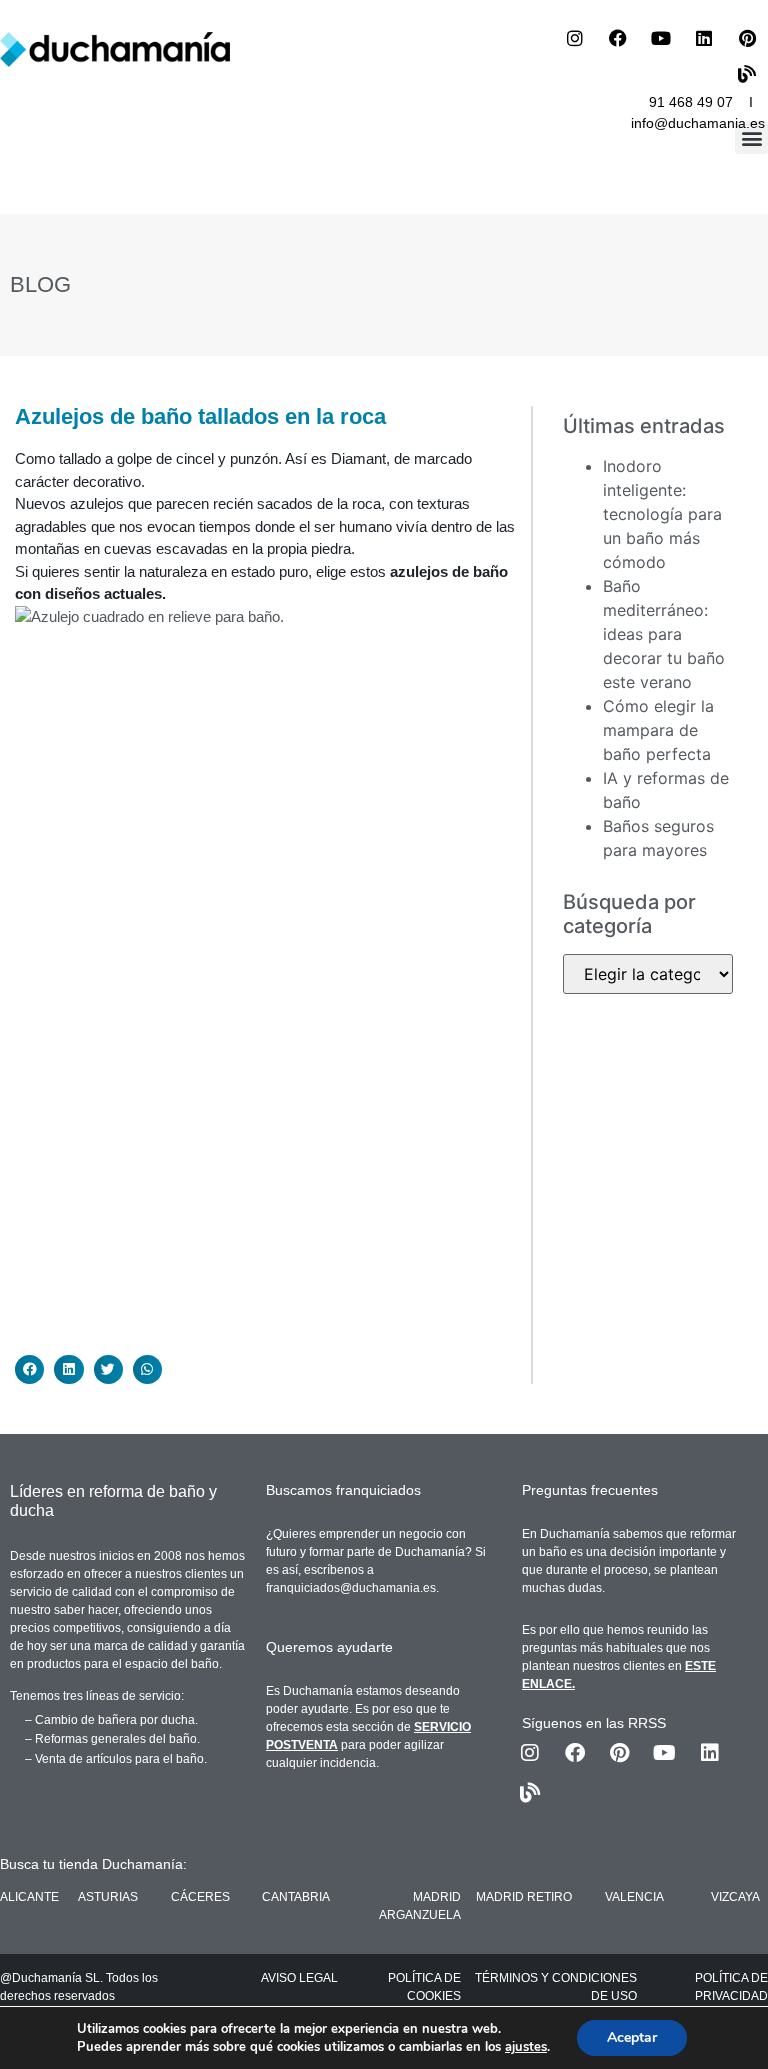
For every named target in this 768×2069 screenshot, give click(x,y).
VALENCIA (634, 1897)
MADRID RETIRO (524, 1897)
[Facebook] (618, 38)
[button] (751, 137)
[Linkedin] (704, 38)
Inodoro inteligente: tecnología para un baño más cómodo (662, 514)
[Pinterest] (747, 38)
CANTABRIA (296, 1897)
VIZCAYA (735, 1897)
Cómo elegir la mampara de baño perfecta (658, 730)
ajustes (526, 2047)
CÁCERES (200, 1897)
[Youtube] (661, 38)
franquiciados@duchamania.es (351, 1588)
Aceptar (632, 2037)
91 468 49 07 (691, 102)
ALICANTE (29, 1897)
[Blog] (747, 74)
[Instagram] (575, 38)
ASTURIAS (108, 1897)
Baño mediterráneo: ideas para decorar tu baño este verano (664, 634)
